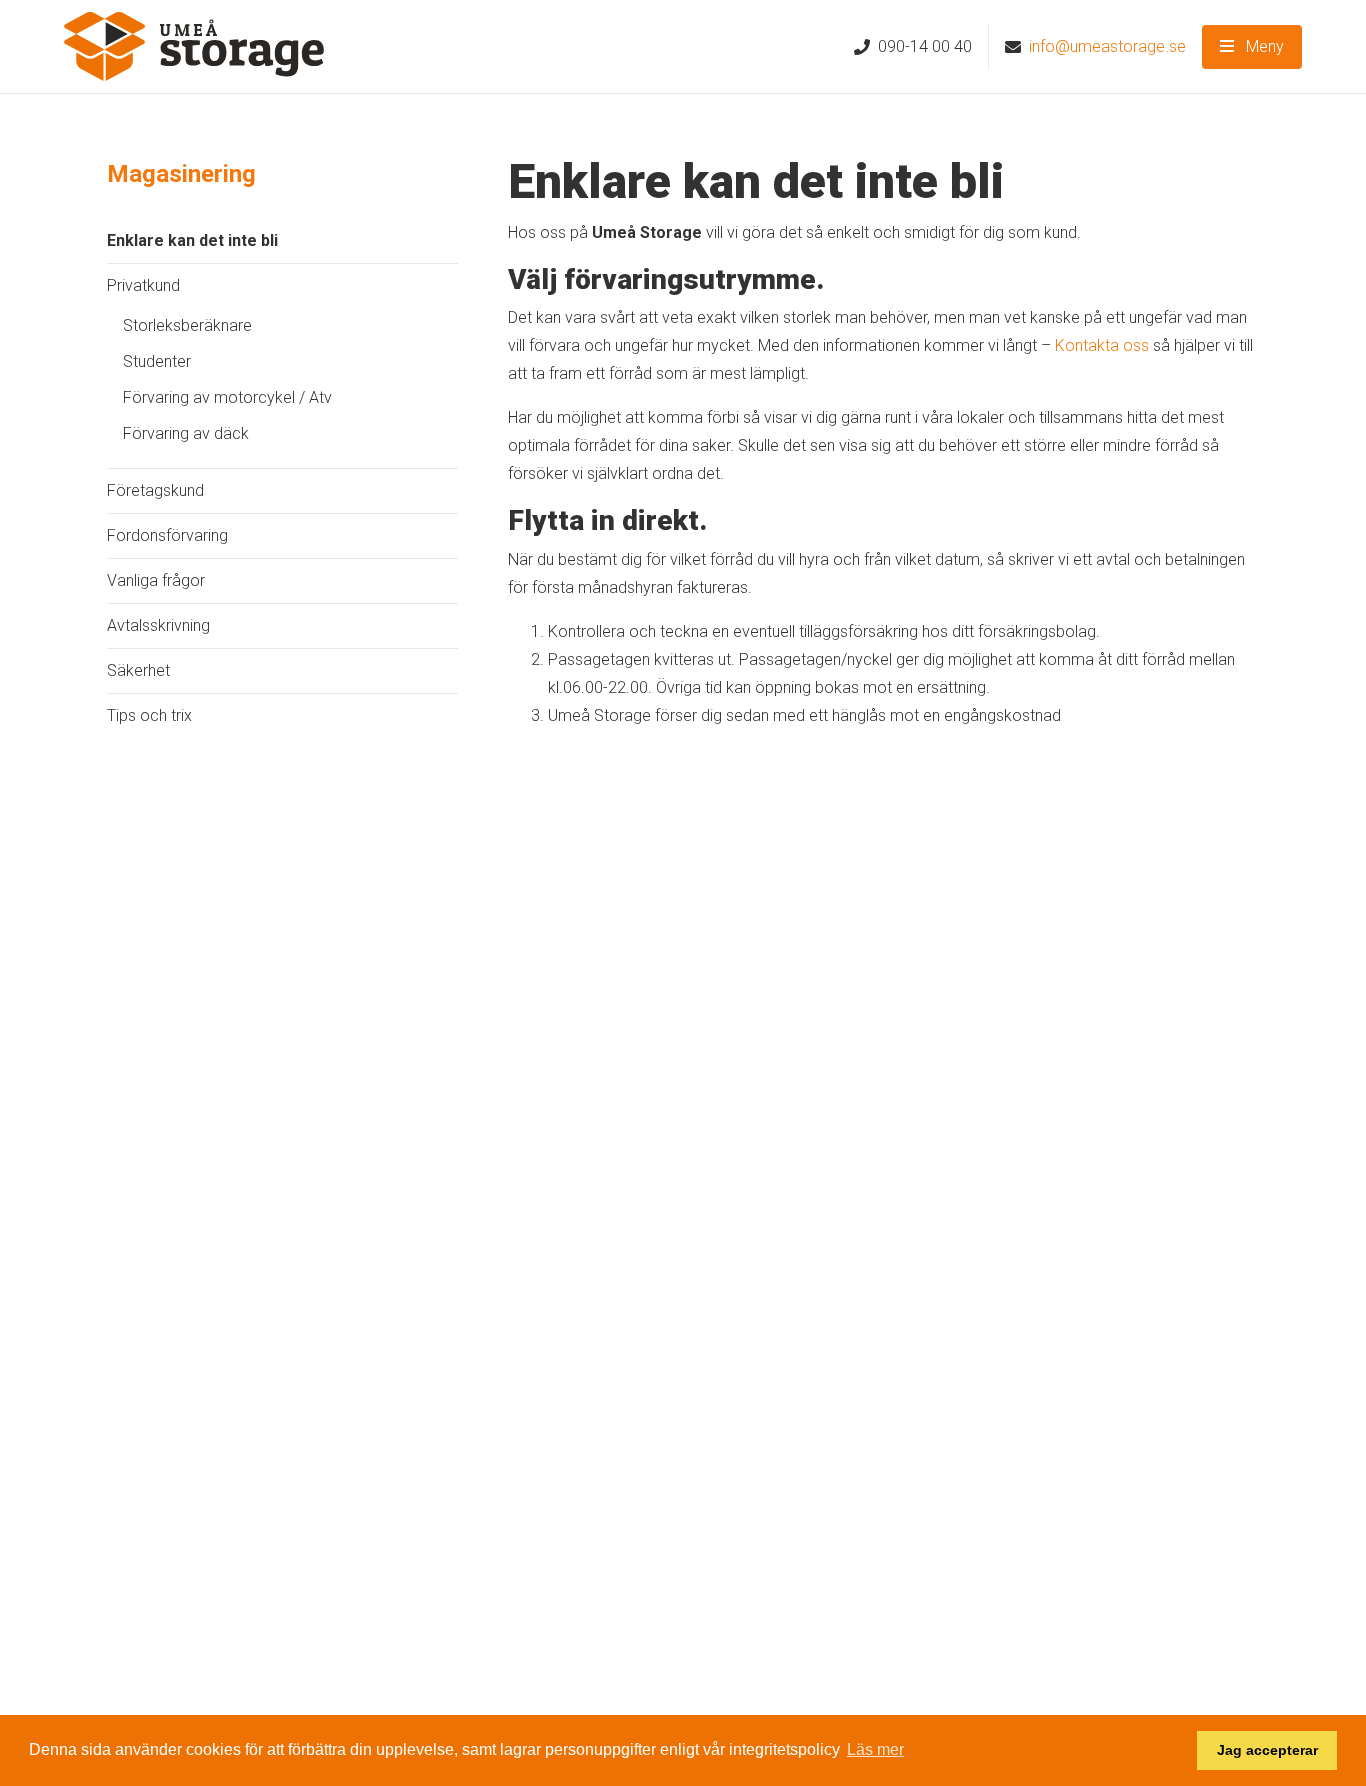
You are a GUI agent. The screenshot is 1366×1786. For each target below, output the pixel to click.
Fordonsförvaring (167, 535)
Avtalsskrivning (158, 625)
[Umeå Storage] (194, 46)
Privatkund (143, 285)
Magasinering (181, 174)
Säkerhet (138, 670)
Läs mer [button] (875, 1749)
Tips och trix (149, 715)
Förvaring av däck (186, 433)
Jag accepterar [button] (1267, 1750)
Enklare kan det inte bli (192, 240)
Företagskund (155, 490)
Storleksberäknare (187, 325)
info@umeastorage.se (1107, 46)
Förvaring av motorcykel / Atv (227, 397)
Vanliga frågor (156, 580)
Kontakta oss (1102, 345)
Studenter (157, 361)
